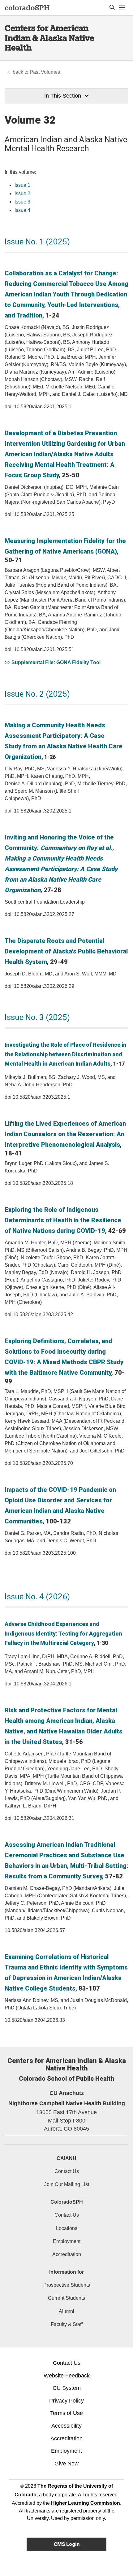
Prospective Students (67, 2285)
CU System (67, 2388)
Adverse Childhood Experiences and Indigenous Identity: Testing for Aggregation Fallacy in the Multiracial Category (63, 1633)
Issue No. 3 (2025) (37, 1017)
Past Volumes (45, 72)
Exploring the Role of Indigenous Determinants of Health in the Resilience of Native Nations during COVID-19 (63, 1220)
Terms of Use (66, 2413)
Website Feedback (67, 2376)
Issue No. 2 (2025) (37, 694)
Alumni (66, 2311)
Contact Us (67, 2171)
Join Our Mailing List (67, 2184)
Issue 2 (22, 193)
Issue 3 (22, 202)
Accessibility (66, 2426)
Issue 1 (22, 185)
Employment (67, 2241)
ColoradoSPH (67, 2202)
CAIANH (66, 2158)
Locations (67, 2228)
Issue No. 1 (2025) (37, 242)
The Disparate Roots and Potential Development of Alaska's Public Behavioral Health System (66, 951)
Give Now (66, 2464)
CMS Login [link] (67, 2544)
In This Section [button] (63, 96)
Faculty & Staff (67, 2324)
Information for (66, 2272)
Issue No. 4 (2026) (37, 1597)
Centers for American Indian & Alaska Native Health (49, 38)
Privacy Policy (66, 2401)
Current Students (66, 2298)
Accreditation (67, 2254)
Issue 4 (22, 210)
